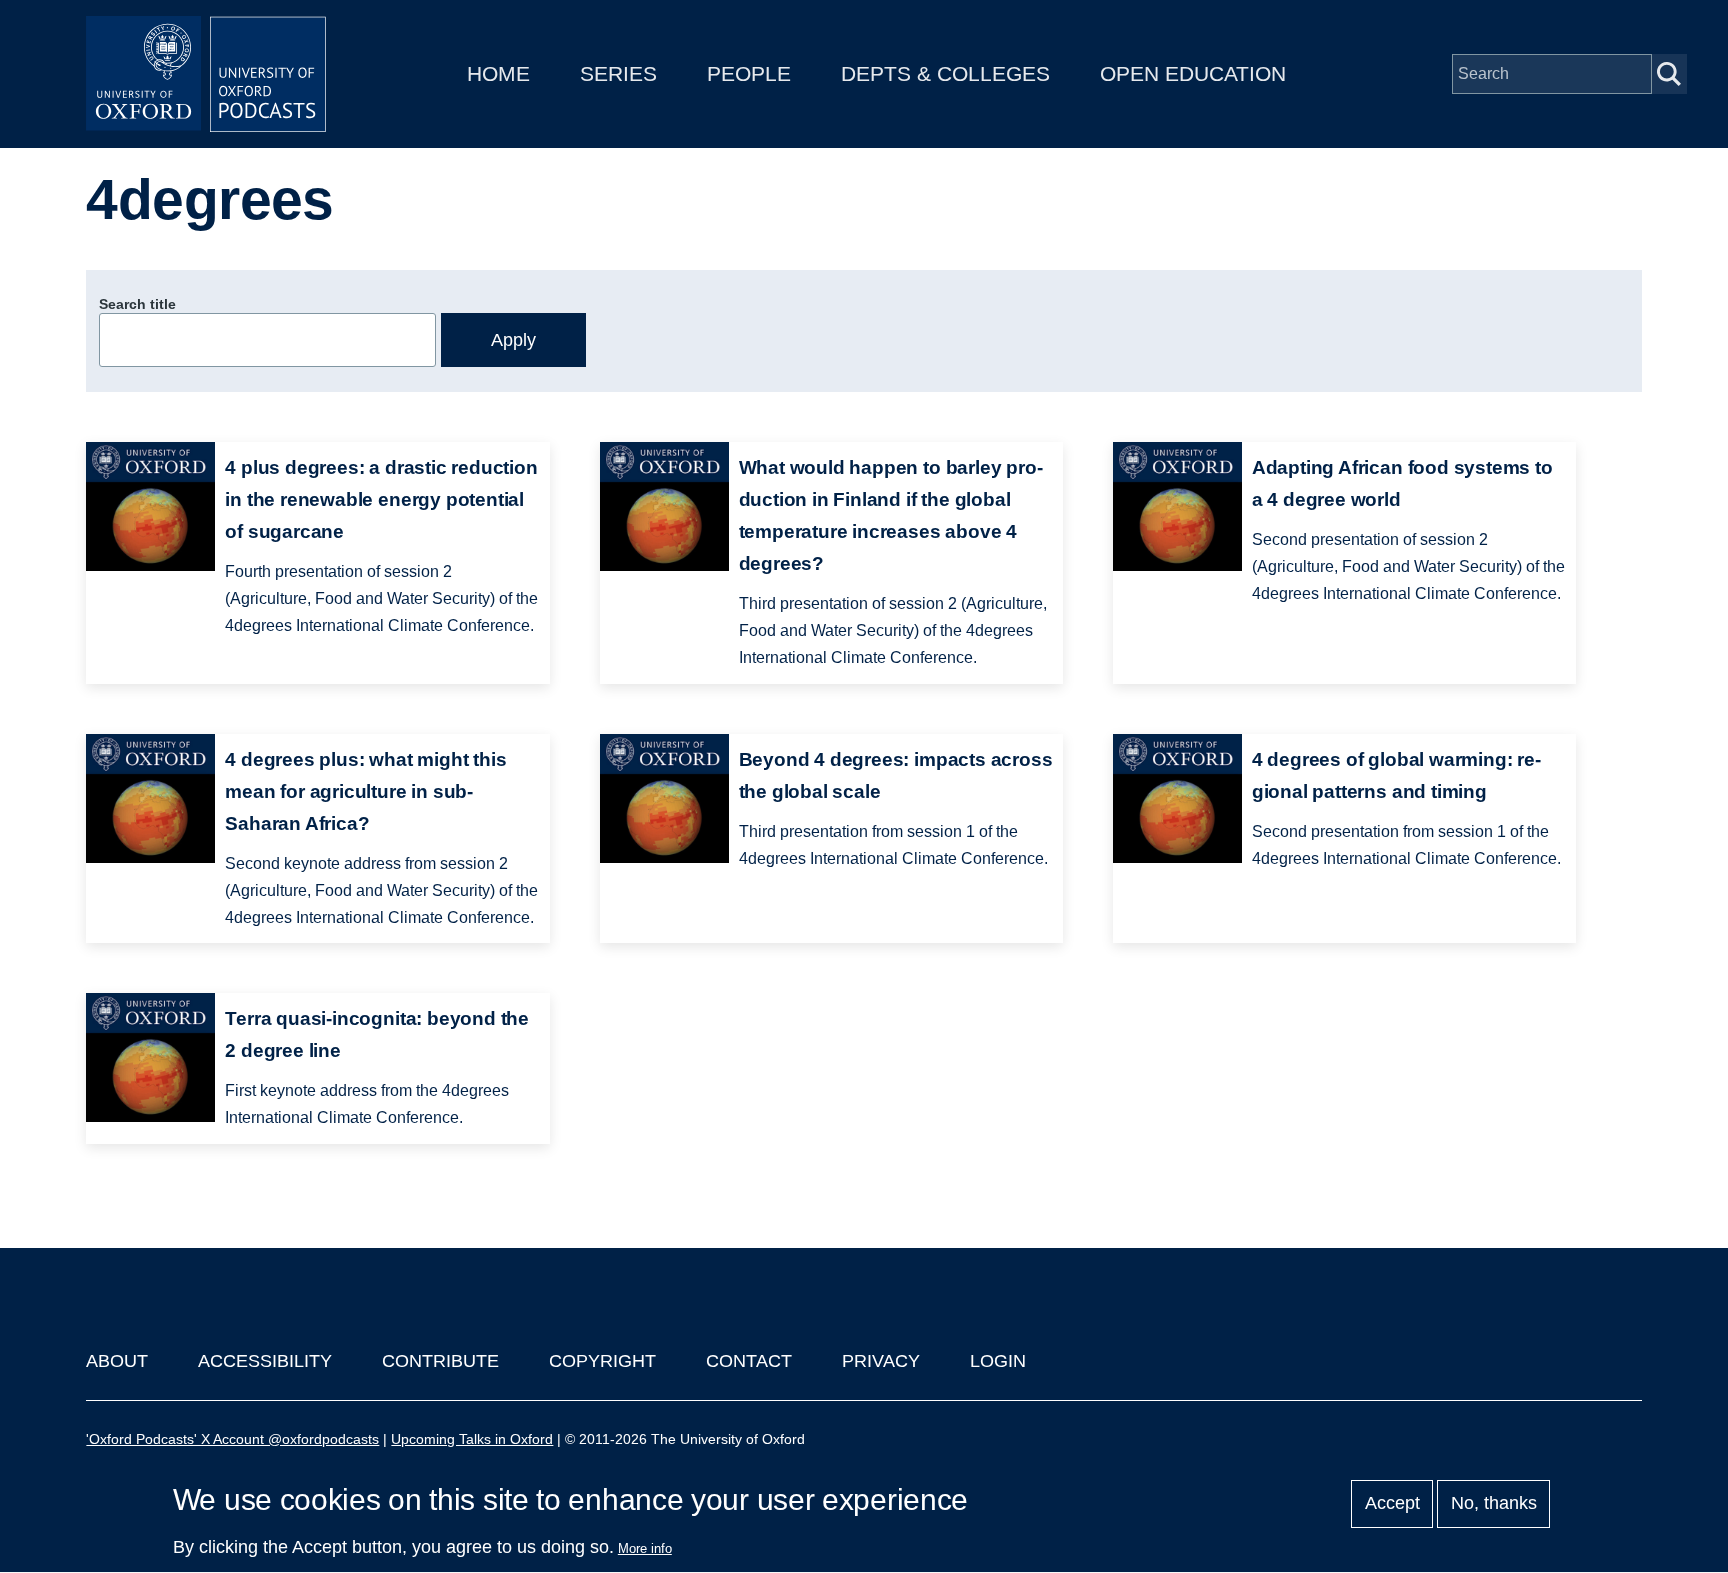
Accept (1392, 1504)
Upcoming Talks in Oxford (472, 1439)
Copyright (602, 1361)
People (749, 73)
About (117, 1361)
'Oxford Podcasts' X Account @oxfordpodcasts (232, 1439)
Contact (749, 1361)
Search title (137, 304)
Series (618, 73)
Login (998, 1361)
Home (498, 73)
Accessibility (265, 1361)
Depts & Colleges (945, 73)
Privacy (881, 1361)
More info (645, 1548)
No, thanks (1494, 1504)
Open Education (1193, 73)
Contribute (440, 1361)
